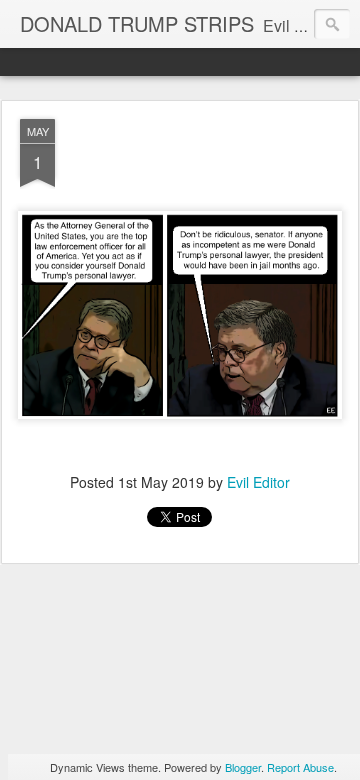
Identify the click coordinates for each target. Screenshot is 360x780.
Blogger (243, 767)
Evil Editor (258, 482)
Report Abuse (300, 767)
